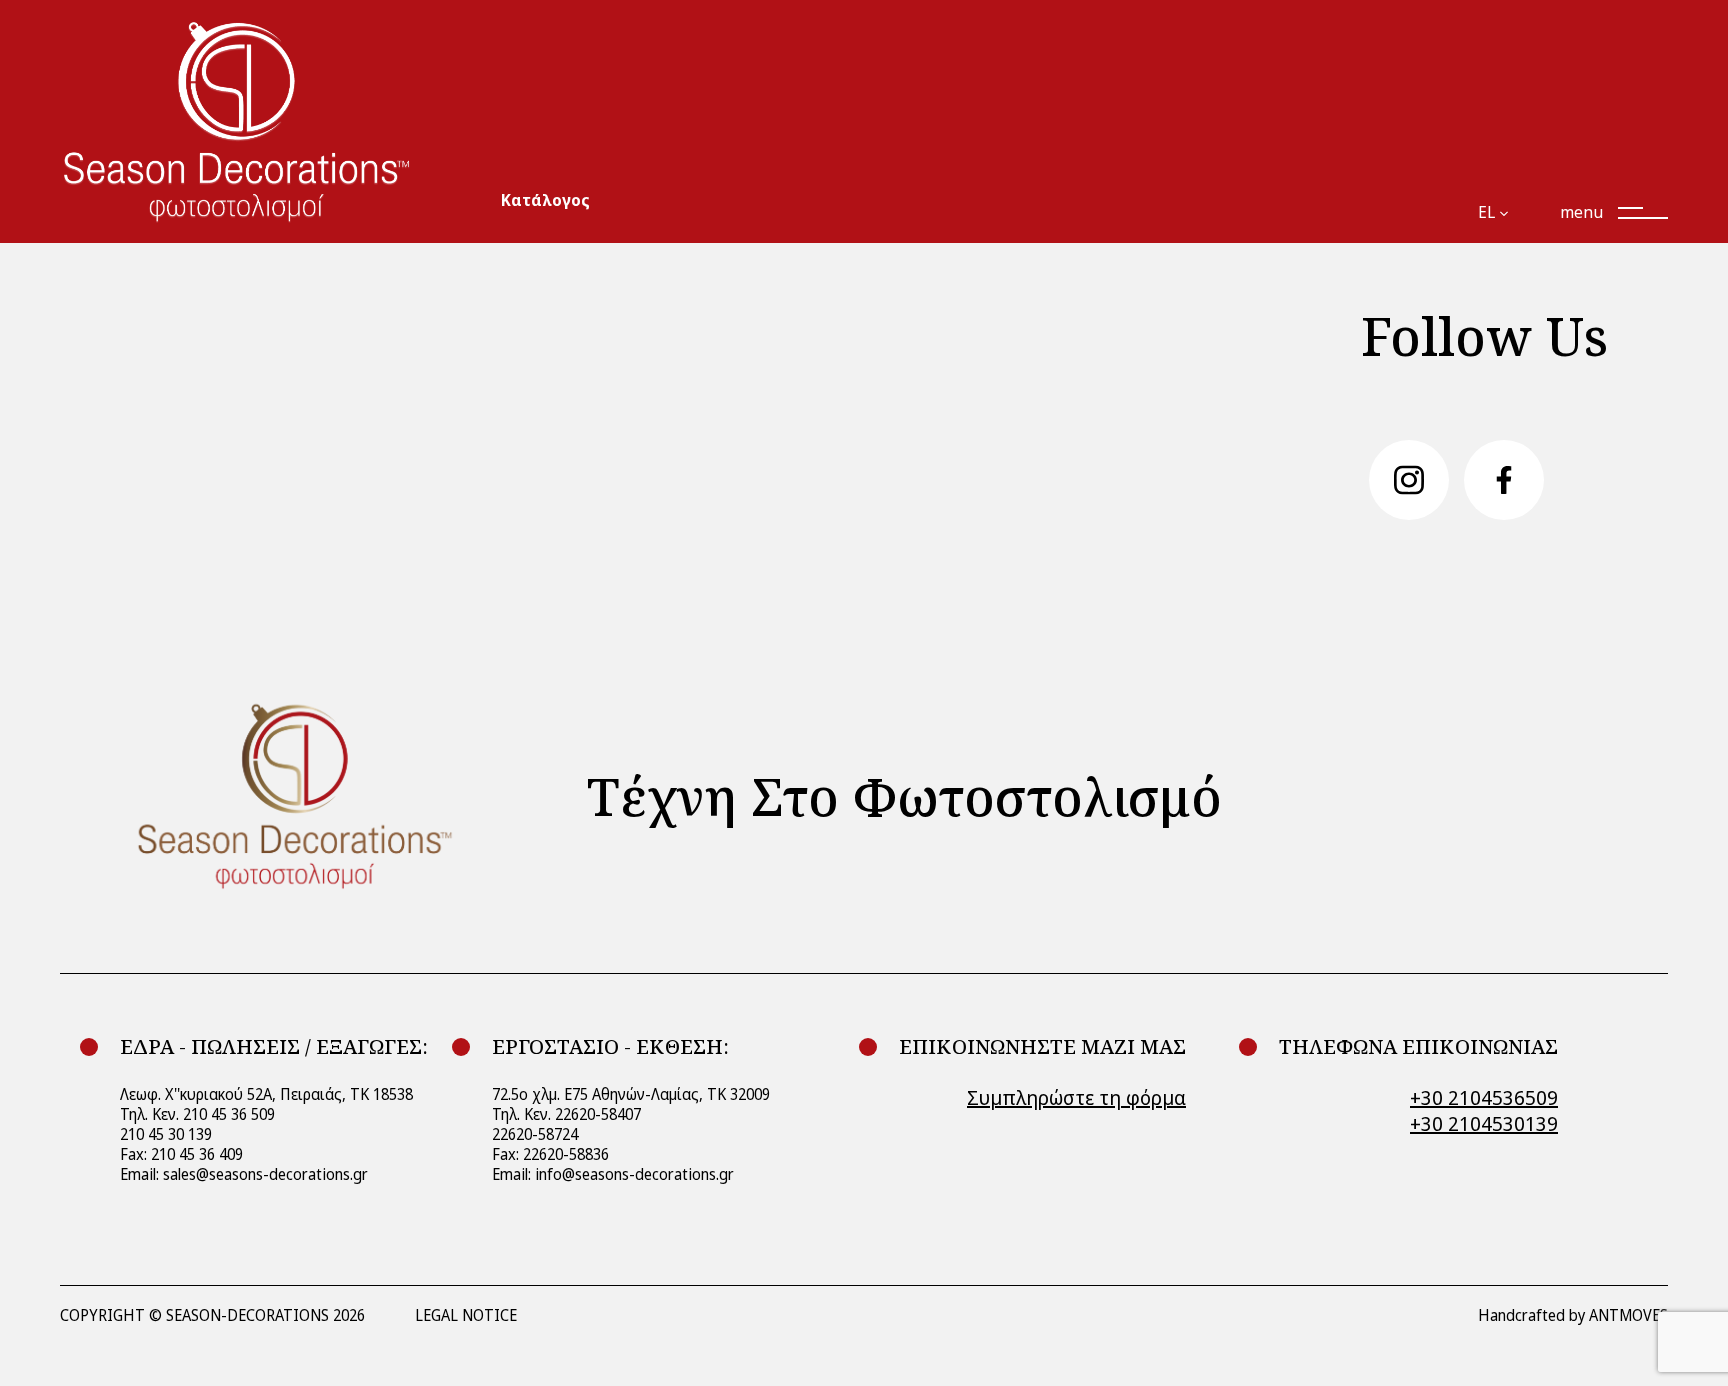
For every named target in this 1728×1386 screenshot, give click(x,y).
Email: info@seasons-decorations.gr (613, 1174)
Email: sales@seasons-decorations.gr (244, 1174)
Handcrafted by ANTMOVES (1573, 1315)
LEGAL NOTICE (466, 1316)
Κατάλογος (545, 200)
